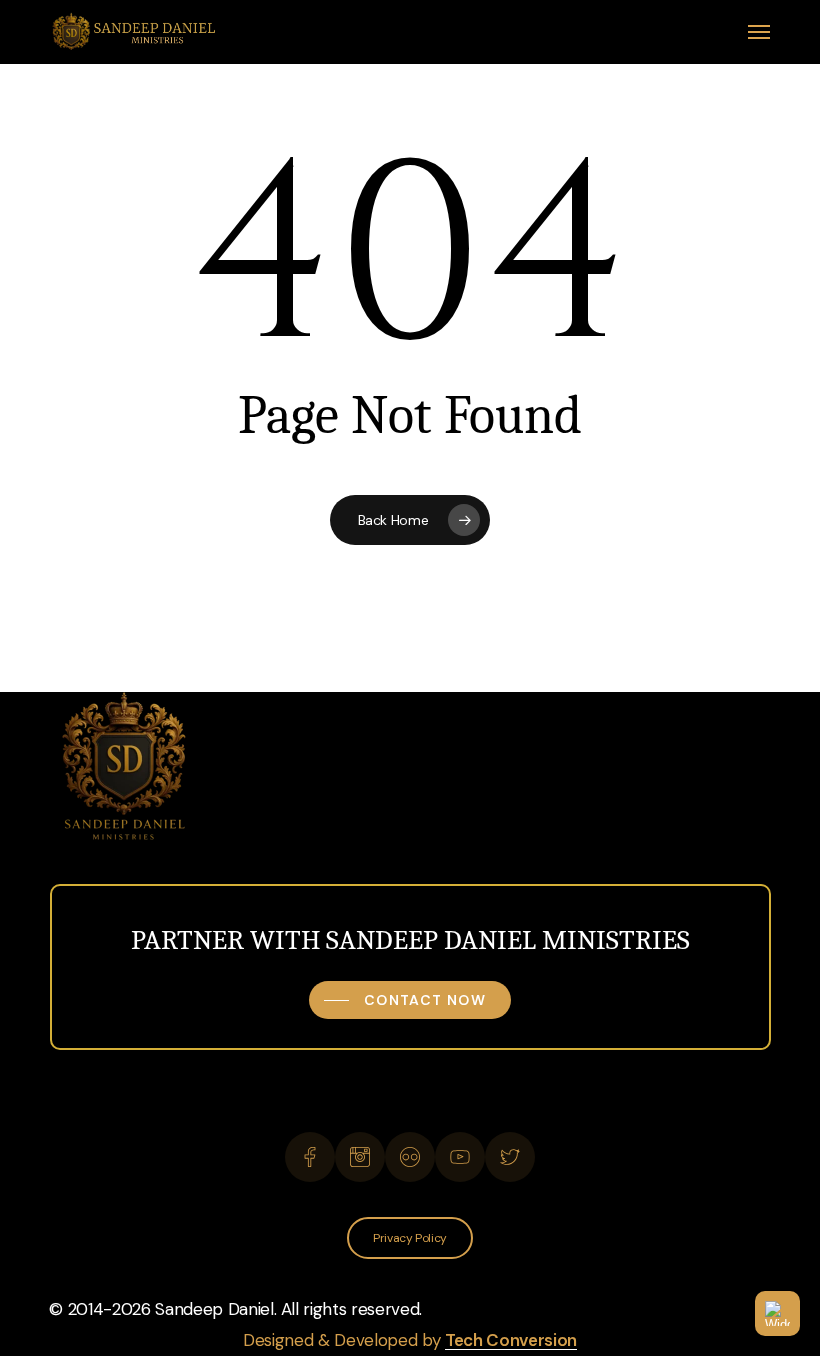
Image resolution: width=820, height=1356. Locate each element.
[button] (759, 32)
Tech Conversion (511, 1340)
